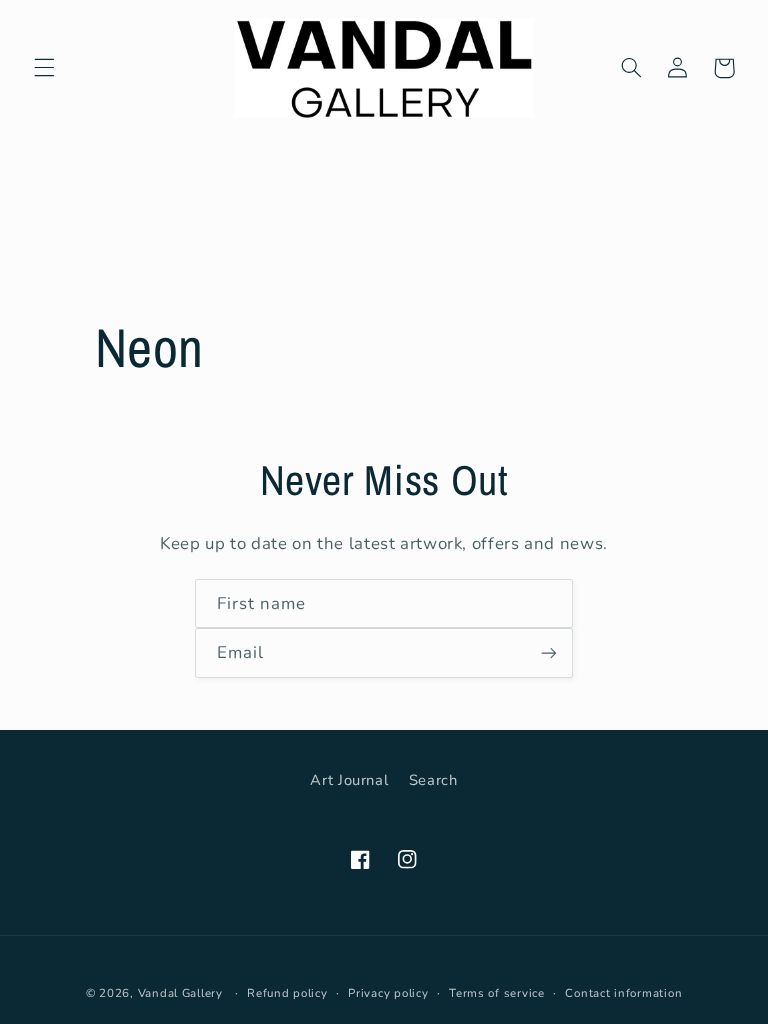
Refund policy (287, 993)
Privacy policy (388, 993)
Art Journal (349, 780)
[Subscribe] (549, 652)
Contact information (623, 993)
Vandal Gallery (180, 993)
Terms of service (497, 993)
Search (433, 780)
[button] (44, 68)
